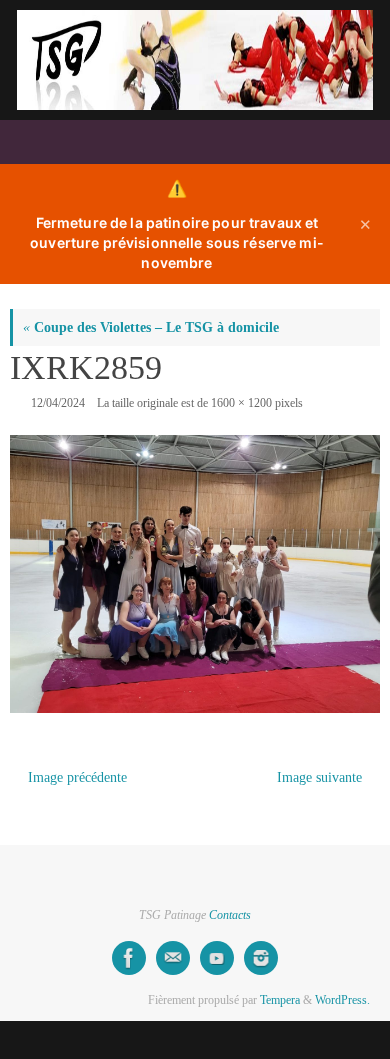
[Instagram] (261, 958)
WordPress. (342, 1000)
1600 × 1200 (241, 403)
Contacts (230, 915)
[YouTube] (217, 958)
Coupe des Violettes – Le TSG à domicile (151, 327)
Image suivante (319, 777)
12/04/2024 (58, 403)
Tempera (280, 1000)
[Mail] (173, 958)
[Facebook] (129, 958)
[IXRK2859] (195, 574)
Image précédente (77, 777)
